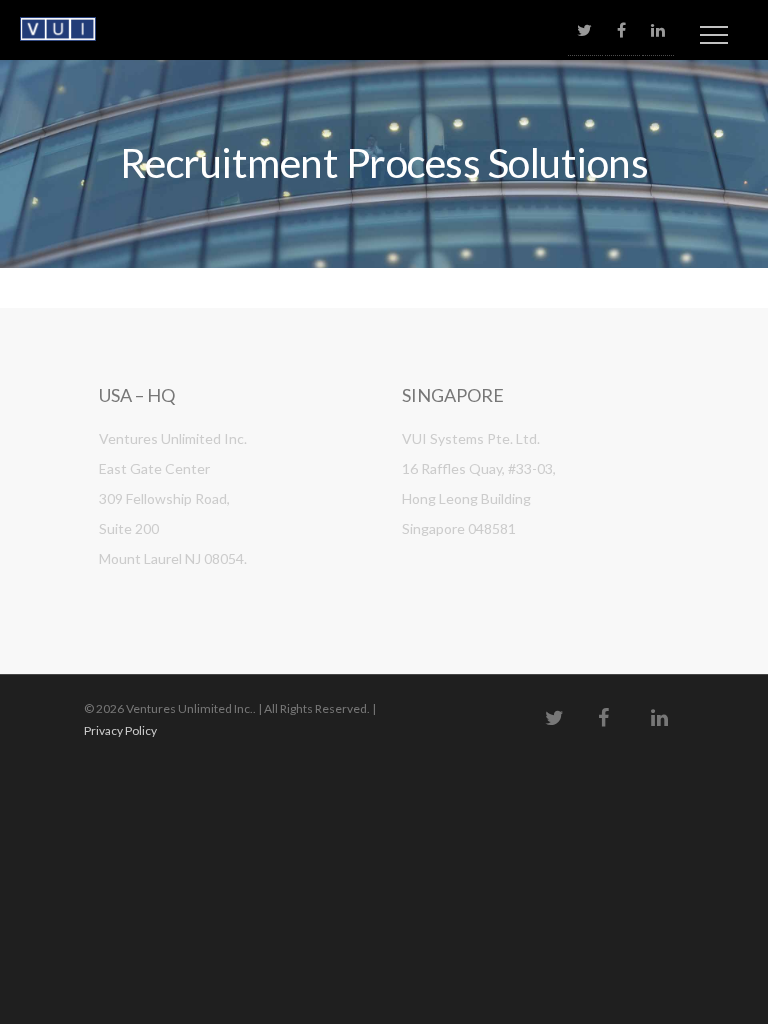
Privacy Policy (120, 730)
